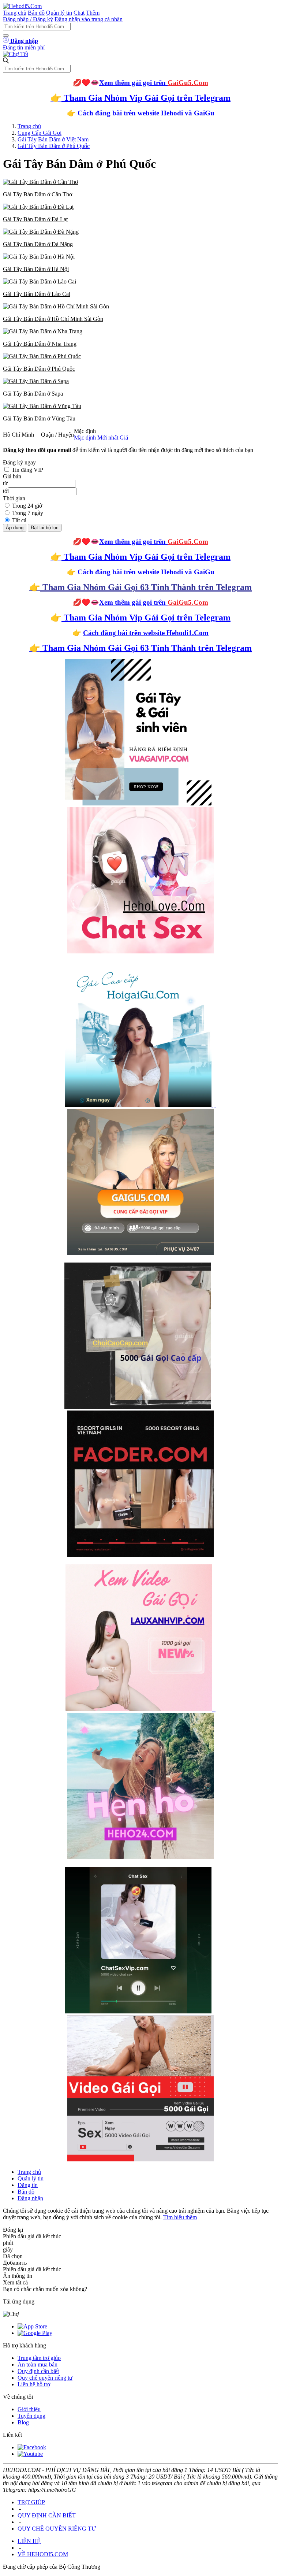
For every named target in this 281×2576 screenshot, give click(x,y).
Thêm (93, 13)
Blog (23, 2422)
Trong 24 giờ (27, 506)
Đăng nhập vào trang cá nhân (89, 19)
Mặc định (85, 438)
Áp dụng (15, 528)
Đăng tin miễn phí (24, 47)
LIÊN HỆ (29, 2541)
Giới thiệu (29, 2409)
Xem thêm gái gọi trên (154, 83)
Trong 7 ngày (28, 513)
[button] (140, 188)
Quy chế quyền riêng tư (45, 2378)
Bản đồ (36, 13)
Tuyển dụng (31, 2416)
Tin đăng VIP (27, 470)
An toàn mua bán (38, 2364)
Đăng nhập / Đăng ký (28, 19)
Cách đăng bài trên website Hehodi (130, 113)
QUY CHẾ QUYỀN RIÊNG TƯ (57, 2529)
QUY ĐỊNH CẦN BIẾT (47, 2515)
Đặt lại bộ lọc (45, 528)
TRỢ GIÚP (31, 2502)
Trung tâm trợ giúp (39, 2358)
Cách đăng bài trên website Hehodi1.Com (146, 633)
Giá (124, 438)
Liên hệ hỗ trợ (34, 2384)
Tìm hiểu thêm (180, 2217)
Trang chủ (15, 13)
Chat (79, 13)
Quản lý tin (59, 13)
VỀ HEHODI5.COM (43, 2554)
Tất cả (19, 520)
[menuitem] (140, 188)
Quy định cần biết (38, 2371)
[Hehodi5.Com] (22, 6)
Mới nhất (108, 438)
